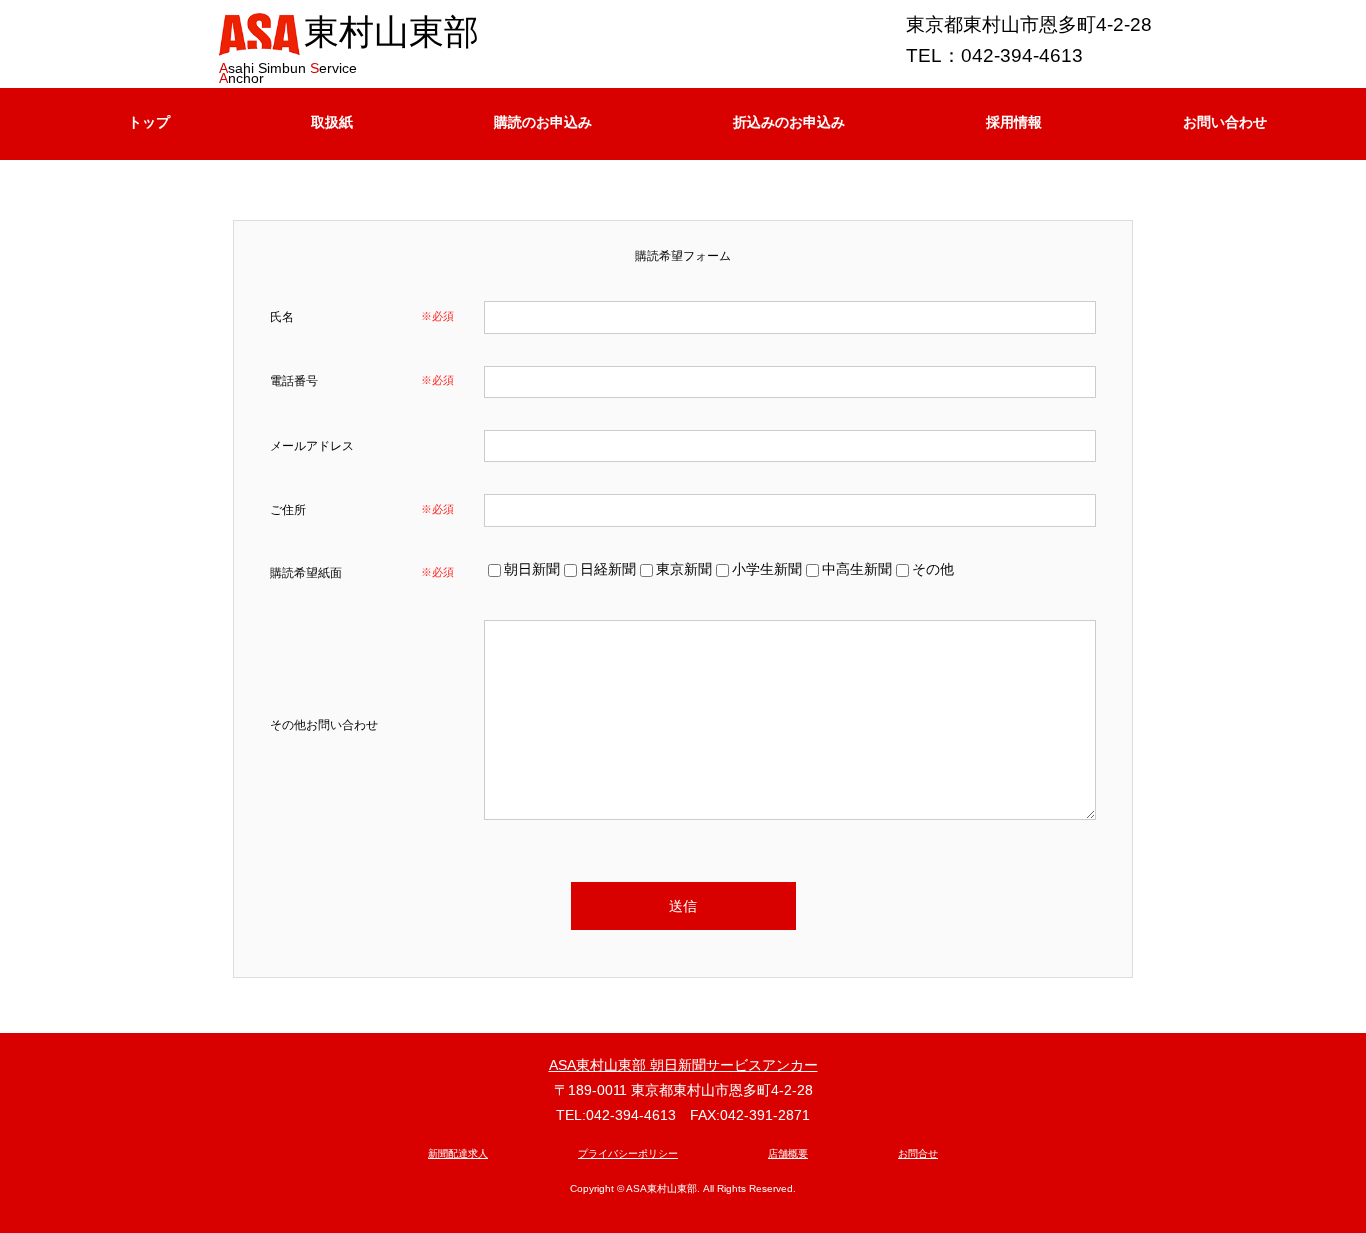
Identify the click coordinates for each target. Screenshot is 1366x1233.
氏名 (282, 317)
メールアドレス (312, 446)
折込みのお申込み (789, 122)
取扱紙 (332, 122)
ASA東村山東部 (661, 1188)
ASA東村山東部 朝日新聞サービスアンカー (683, 1065)
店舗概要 (788, 1153)
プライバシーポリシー (628, 1153)
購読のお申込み (543, 122)
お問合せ (918, 1153)
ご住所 (288, 510)
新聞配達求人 (458, 1153)
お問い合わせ (1225, 122)
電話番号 (294, 381)
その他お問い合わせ (324, 725)
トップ (149, 122)
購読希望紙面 (306, 573)
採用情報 (1014, 122)
